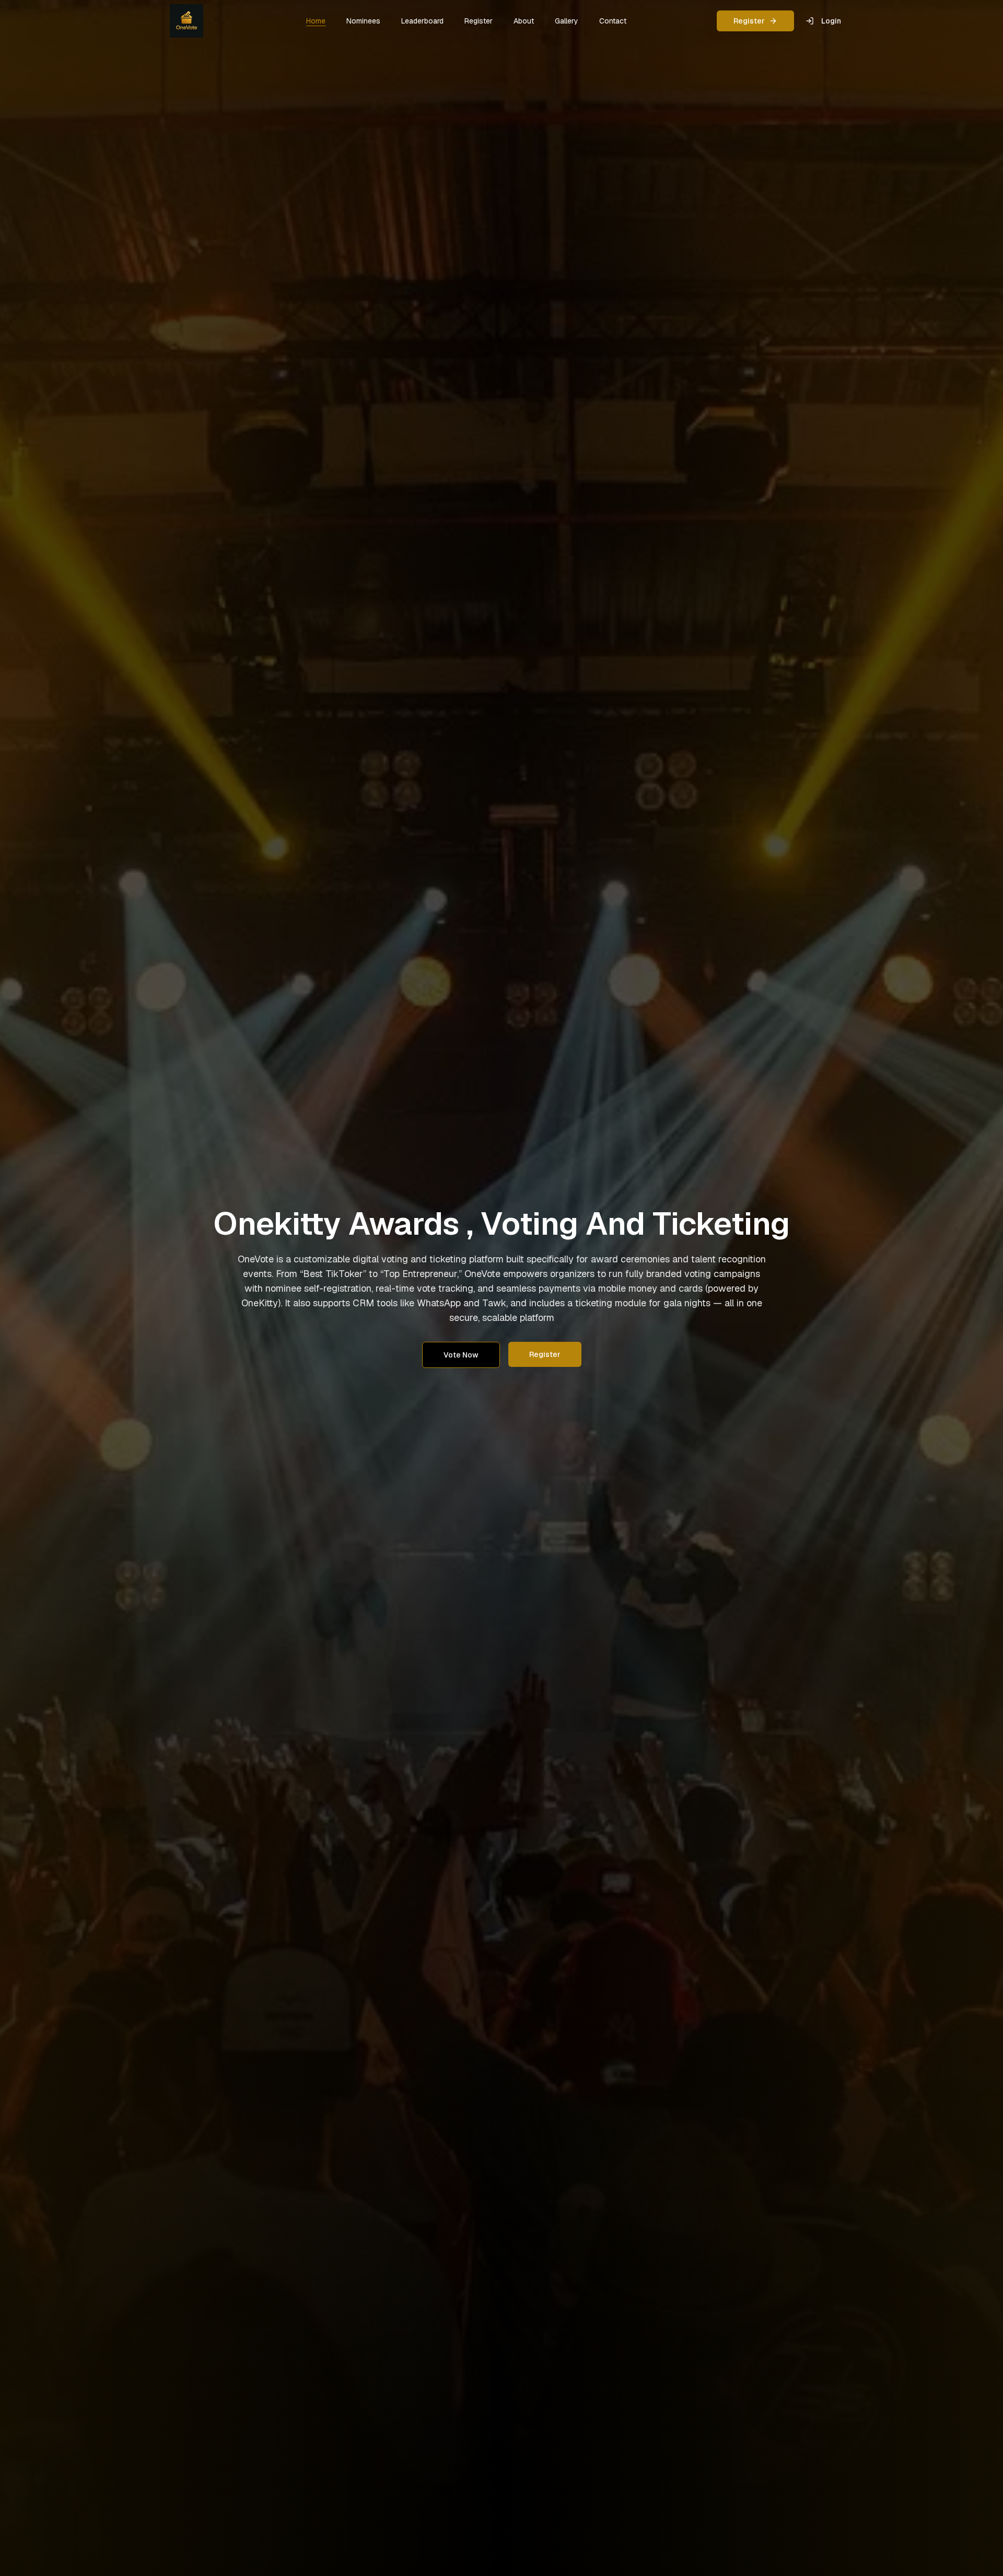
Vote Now (461, 1355)
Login (831, 21)
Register (749, 21)
